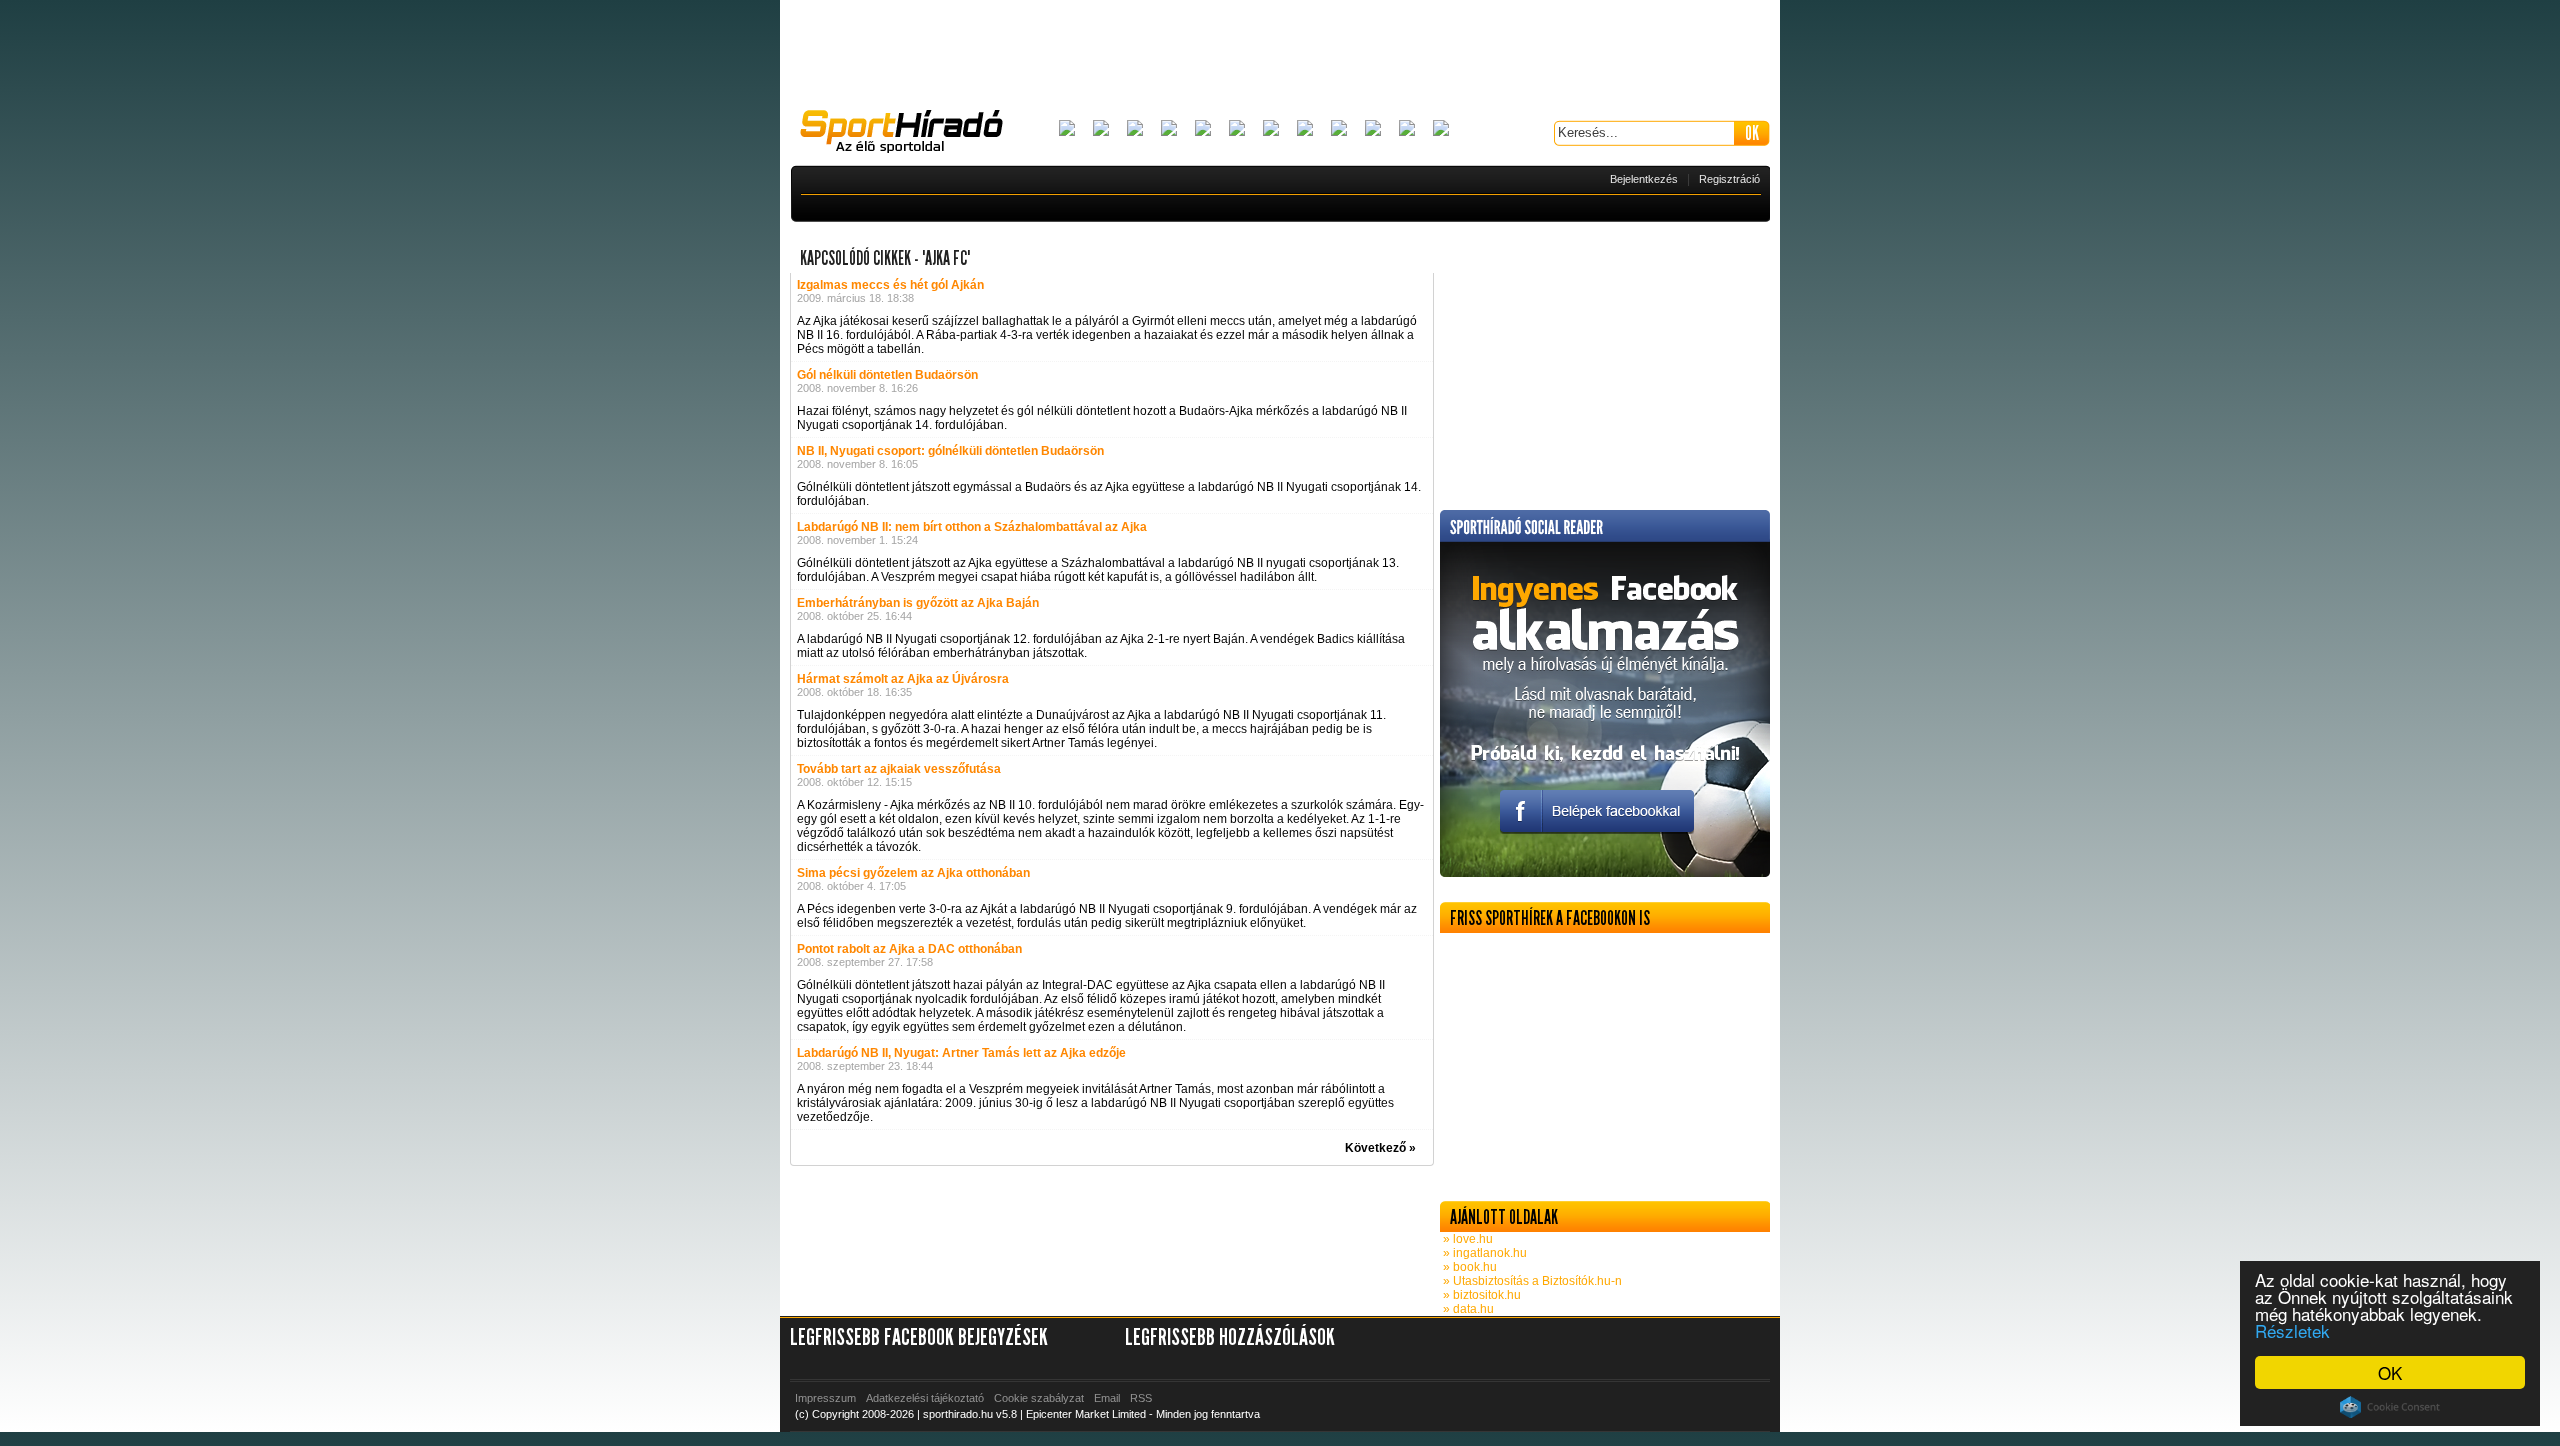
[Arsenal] (1101, 129)
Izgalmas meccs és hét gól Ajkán (890, 285)
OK (2390, 1372)
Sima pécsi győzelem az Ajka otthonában (913, 873)
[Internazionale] (1237, 129)
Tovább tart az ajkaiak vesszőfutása (899, 769)
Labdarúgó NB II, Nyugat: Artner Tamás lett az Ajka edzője (961, 1053)
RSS (1141, 1398)
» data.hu (1467, 1309)
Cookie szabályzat (1039, 1398)
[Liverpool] (1305, 129)
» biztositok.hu (1480, 1295)
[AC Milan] (1067, 129)
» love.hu (1466, 1239)
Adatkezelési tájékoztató (925, 1398)
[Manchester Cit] (1339, 129)
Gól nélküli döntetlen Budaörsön (887, 375)
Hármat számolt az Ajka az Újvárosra (903, 679)
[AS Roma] (1441, 129)
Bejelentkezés (1644, 179)
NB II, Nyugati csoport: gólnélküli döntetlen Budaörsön (950, 451)
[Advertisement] (1280, 55)
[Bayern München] (1169, 129)
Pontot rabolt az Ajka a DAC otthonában (909, 949)
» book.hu (1468, 1267)
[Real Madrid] (1407, 129)
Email (1107, 1398)
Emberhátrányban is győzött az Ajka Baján (918, 603)
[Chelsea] (1203, 129)
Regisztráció (1729, 179)
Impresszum (825, 1398)
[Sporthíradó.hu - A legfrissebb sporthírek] (910, 134)
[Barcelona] (1135, 129)
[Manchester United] (1373, 129)
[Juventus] (1271, 129)
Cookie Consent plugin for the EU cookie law (2390, 1407)
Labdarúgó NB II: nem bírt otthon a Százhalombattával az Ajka (972, 527)
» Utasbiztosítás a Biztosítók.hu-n (1531, 1281)
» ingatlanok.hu (1483, 1253)
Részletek (2292, 1330)
